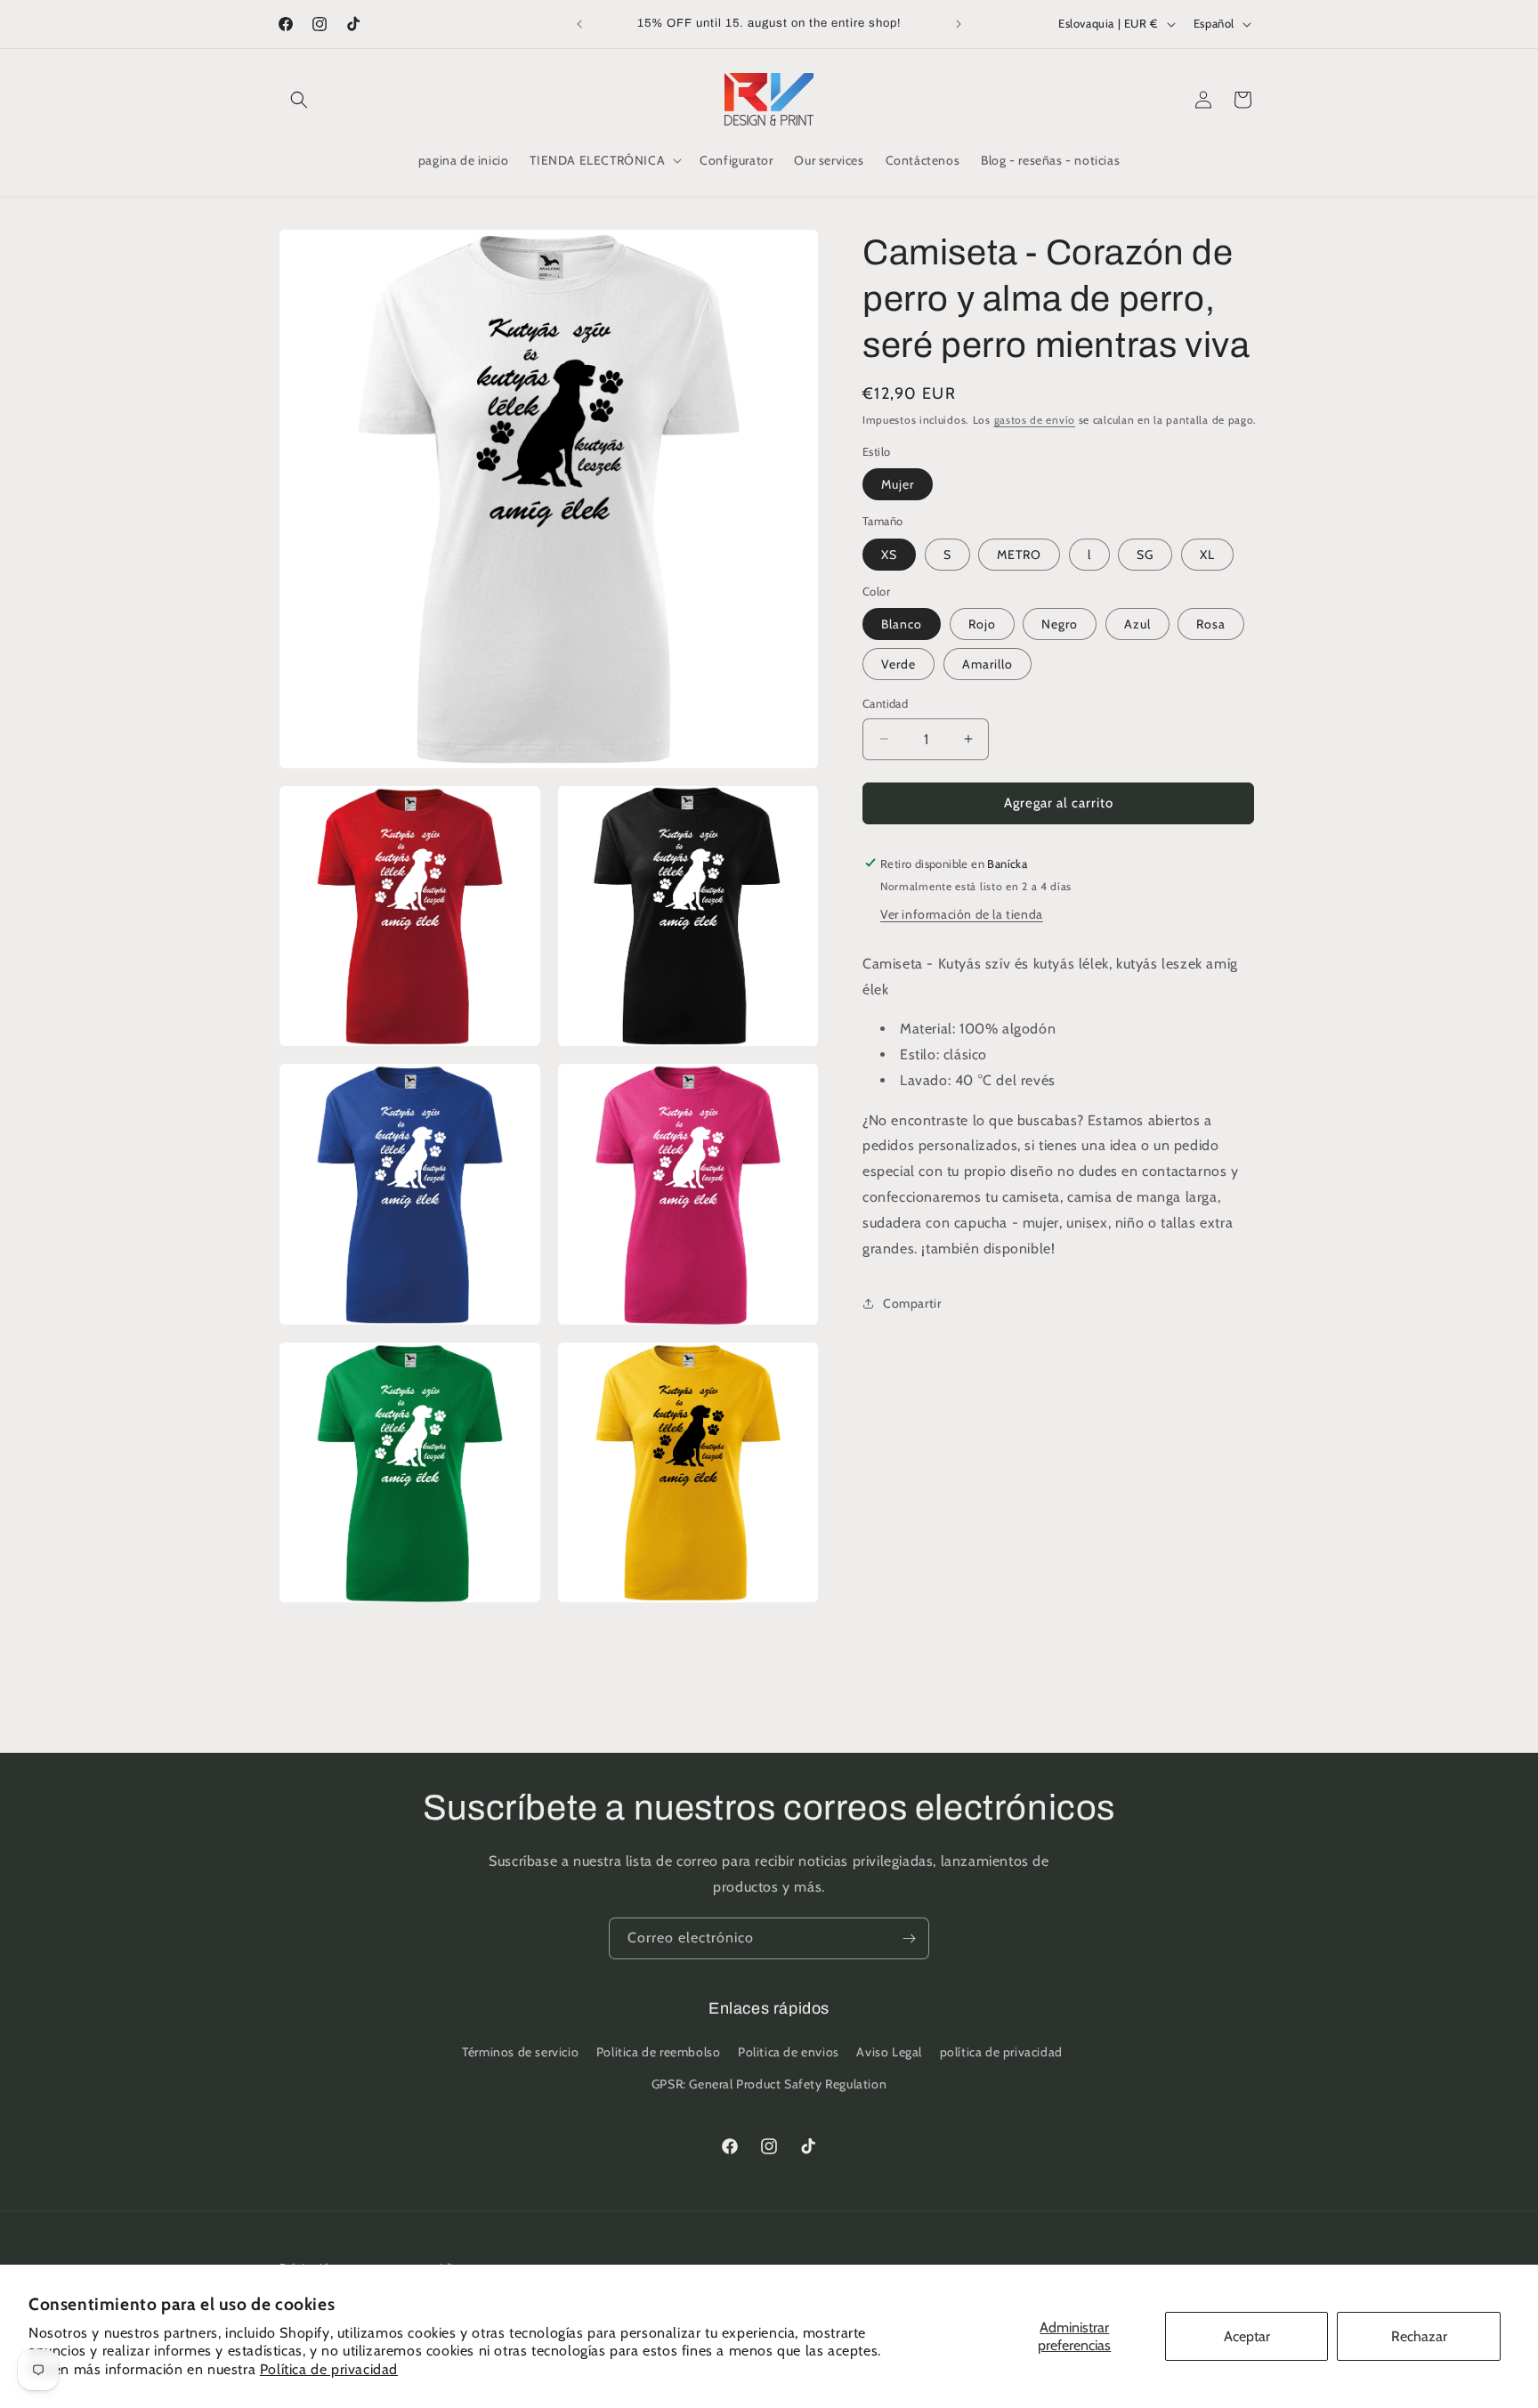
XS (889, 554)
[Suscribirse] (909, 1938)
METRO (1019, 554)
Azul (1137, 624)
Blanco (902, 624)
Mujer (898, 484)
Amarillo (988, 664)
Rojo (982, 624)
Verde (899, 664)
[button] (299, 100)
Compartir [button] (912, 1302)
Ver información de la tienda (962, 913)
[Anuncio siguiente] (959, 24)
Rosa (1211, 624)
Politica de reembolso (659, 2053)
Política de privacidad (329, 2369)
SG (1145, 554)
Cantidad (885, 703)
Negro (1060, 624)
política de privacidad (1001, 2053)
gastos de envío (1035, 420)
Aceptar (1247, 2336)
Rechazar (1419, 2336)
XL (1207, 554)
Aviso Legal (889, 2053)
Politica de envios (789, 2053)
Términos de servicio (520, 2053)
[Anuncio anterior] (579, 24)
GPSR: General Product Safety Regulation (769, 2084)
